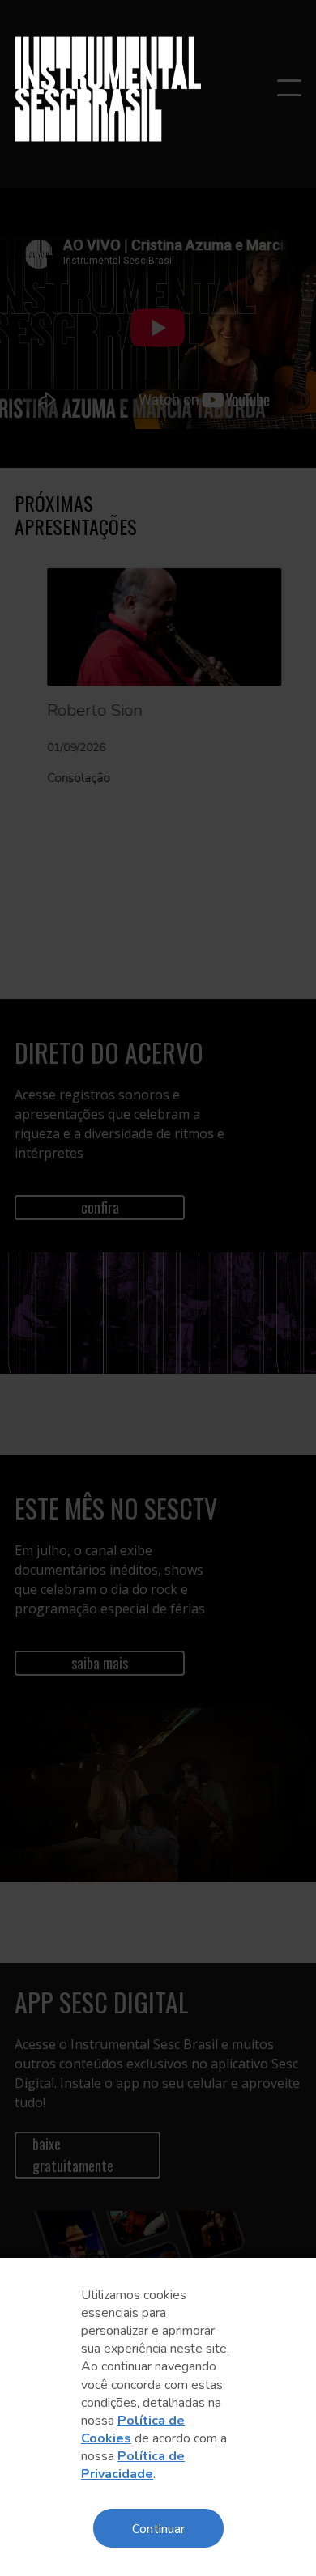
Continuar (158, 2528)
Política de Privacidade (133, 2465)
